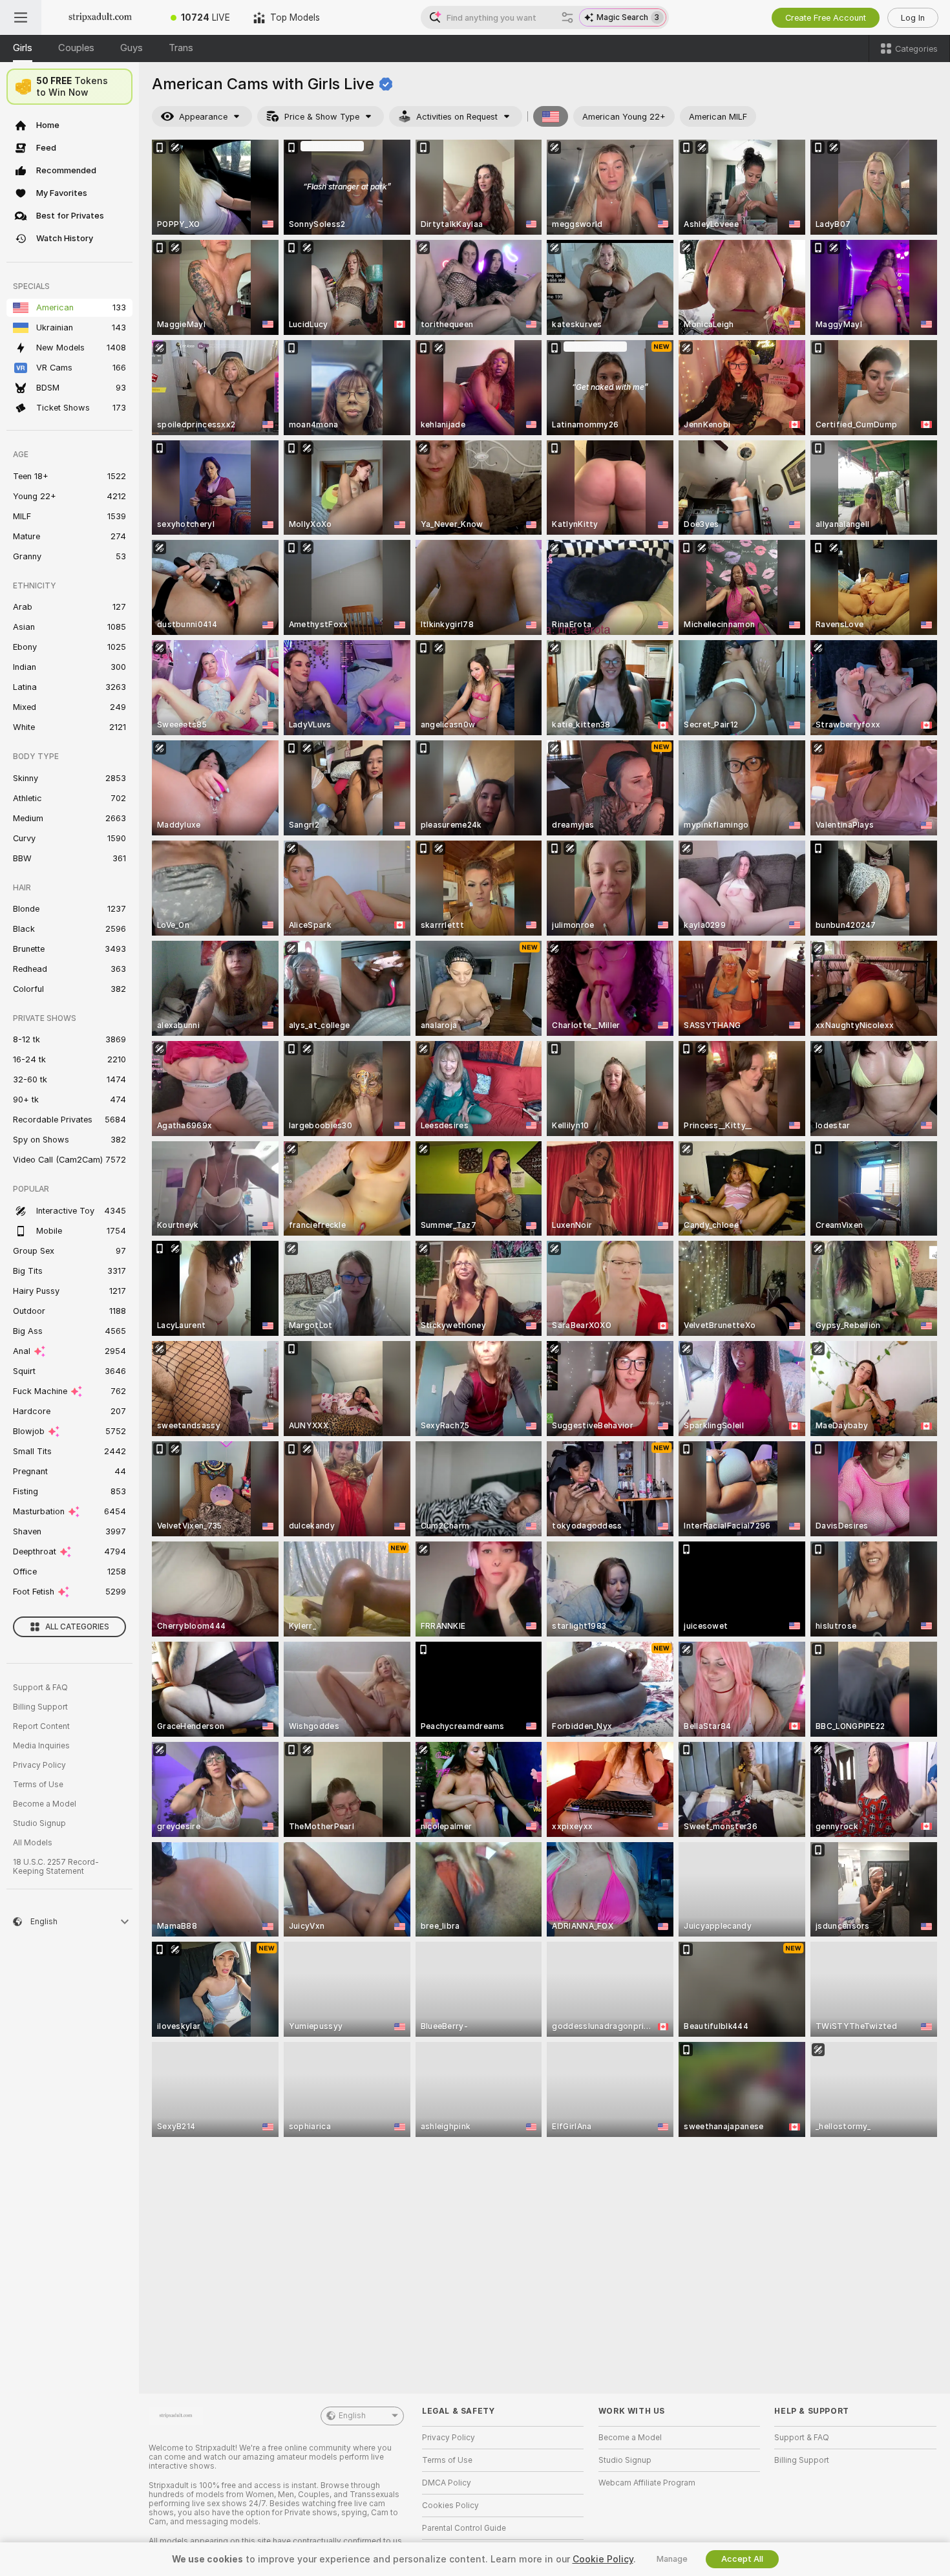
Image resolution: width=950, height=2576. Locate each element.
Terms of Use (38, 1785)
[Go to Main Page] (100, 17)
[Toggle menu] (21, 17)
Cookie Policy (603, 2559)
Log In (913, 18)
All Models (33, 1843)
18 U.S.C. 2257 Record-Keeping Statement (56, 1867)
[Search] (567, 17)
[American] (551, 116)
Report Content (41, 1726)
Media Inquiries (41, 1746)
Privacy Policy (39, 1765)
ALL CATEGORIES (77, 1627)
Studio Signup (39, 1823)
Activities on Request (457, 117)
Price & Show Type (322, 117)
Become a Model (45, 1804)
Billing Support (40, 1707)
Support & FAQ (40, 1688)
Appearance (203, 117)
